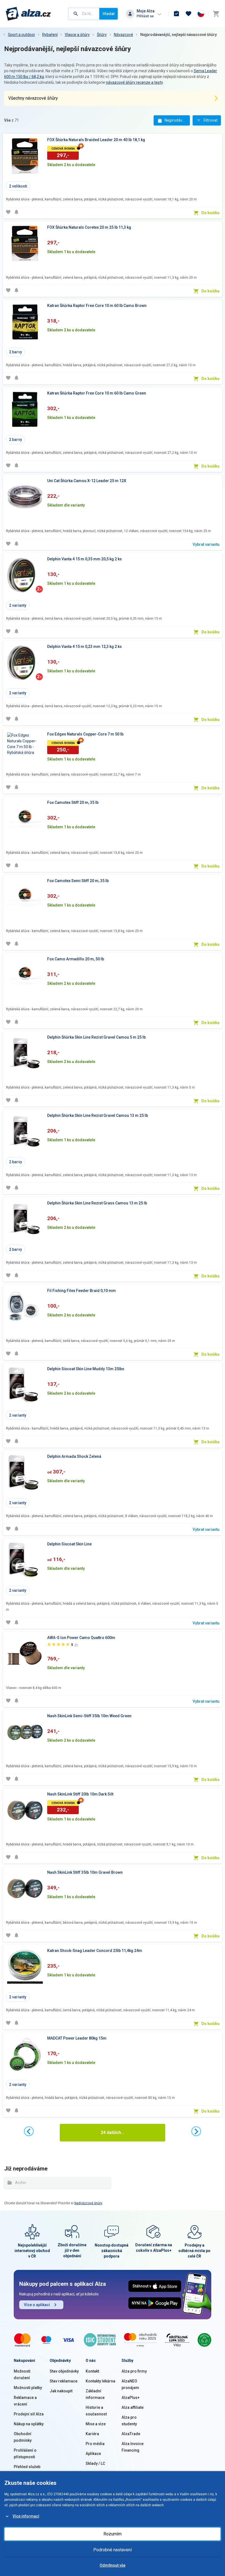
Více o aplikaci (37, 2305)
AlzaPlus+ (131, 2398)
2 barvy (16, 352)
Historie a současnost (96, 2411)
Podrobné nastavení (113, 2550)
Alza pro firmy (134, 2371)
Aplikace (93, 2454)
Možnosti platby (28, 2388)
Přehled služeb (27, 2467)
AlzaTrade (131, 2434)
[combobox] (84, 14)
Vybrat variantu (206, 544)
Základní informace (95, 2394)
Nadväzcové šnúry (88, 2203)
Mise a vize (96, 2424)
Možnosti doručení (22, 2374)
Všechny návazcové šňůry (33, 98)
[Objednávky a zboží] (176, 14)
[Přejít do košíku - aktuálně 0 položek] (216, 14)
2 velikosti (18, 186)
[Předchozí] (29, 2131)
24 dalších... (113, 2132)
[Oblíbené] (189, 14)
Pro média (95, 2444)
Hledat (109, 14)
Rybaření (50, 35)
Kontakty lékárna (100, 2381)
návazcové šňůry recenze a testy (134, 82)
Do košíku (210, 213)
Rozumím (113, 2534)
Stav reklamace (64, 2381)
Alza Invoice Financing (133, 2447)
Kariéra (92, 2434)
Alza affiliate (133, 2407)
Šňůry (102, 35)
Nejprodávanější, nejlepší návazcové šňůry (178, 35)
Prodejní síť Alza (29, 2414)
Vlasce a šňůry (77, 35)
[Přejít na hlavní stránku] (28, 14)
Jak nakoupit (61, 2391)
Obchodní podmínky (23, 2437)
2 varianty (18, 605)
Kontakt (92, 2371)
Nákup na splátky (29, 2424)
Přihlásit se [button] (145, 16)
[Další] (196, 2131)
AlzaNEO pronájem (130, 2384)
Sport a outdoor (22, 35)
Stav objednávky (64, 2371)
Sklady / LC (95, 2463)
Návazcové (123, 35)
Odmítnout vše (113, 2565)
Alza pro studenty (129, 2421)
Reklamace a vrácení (25, 2401)
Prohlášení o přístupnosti (25, 2454)
